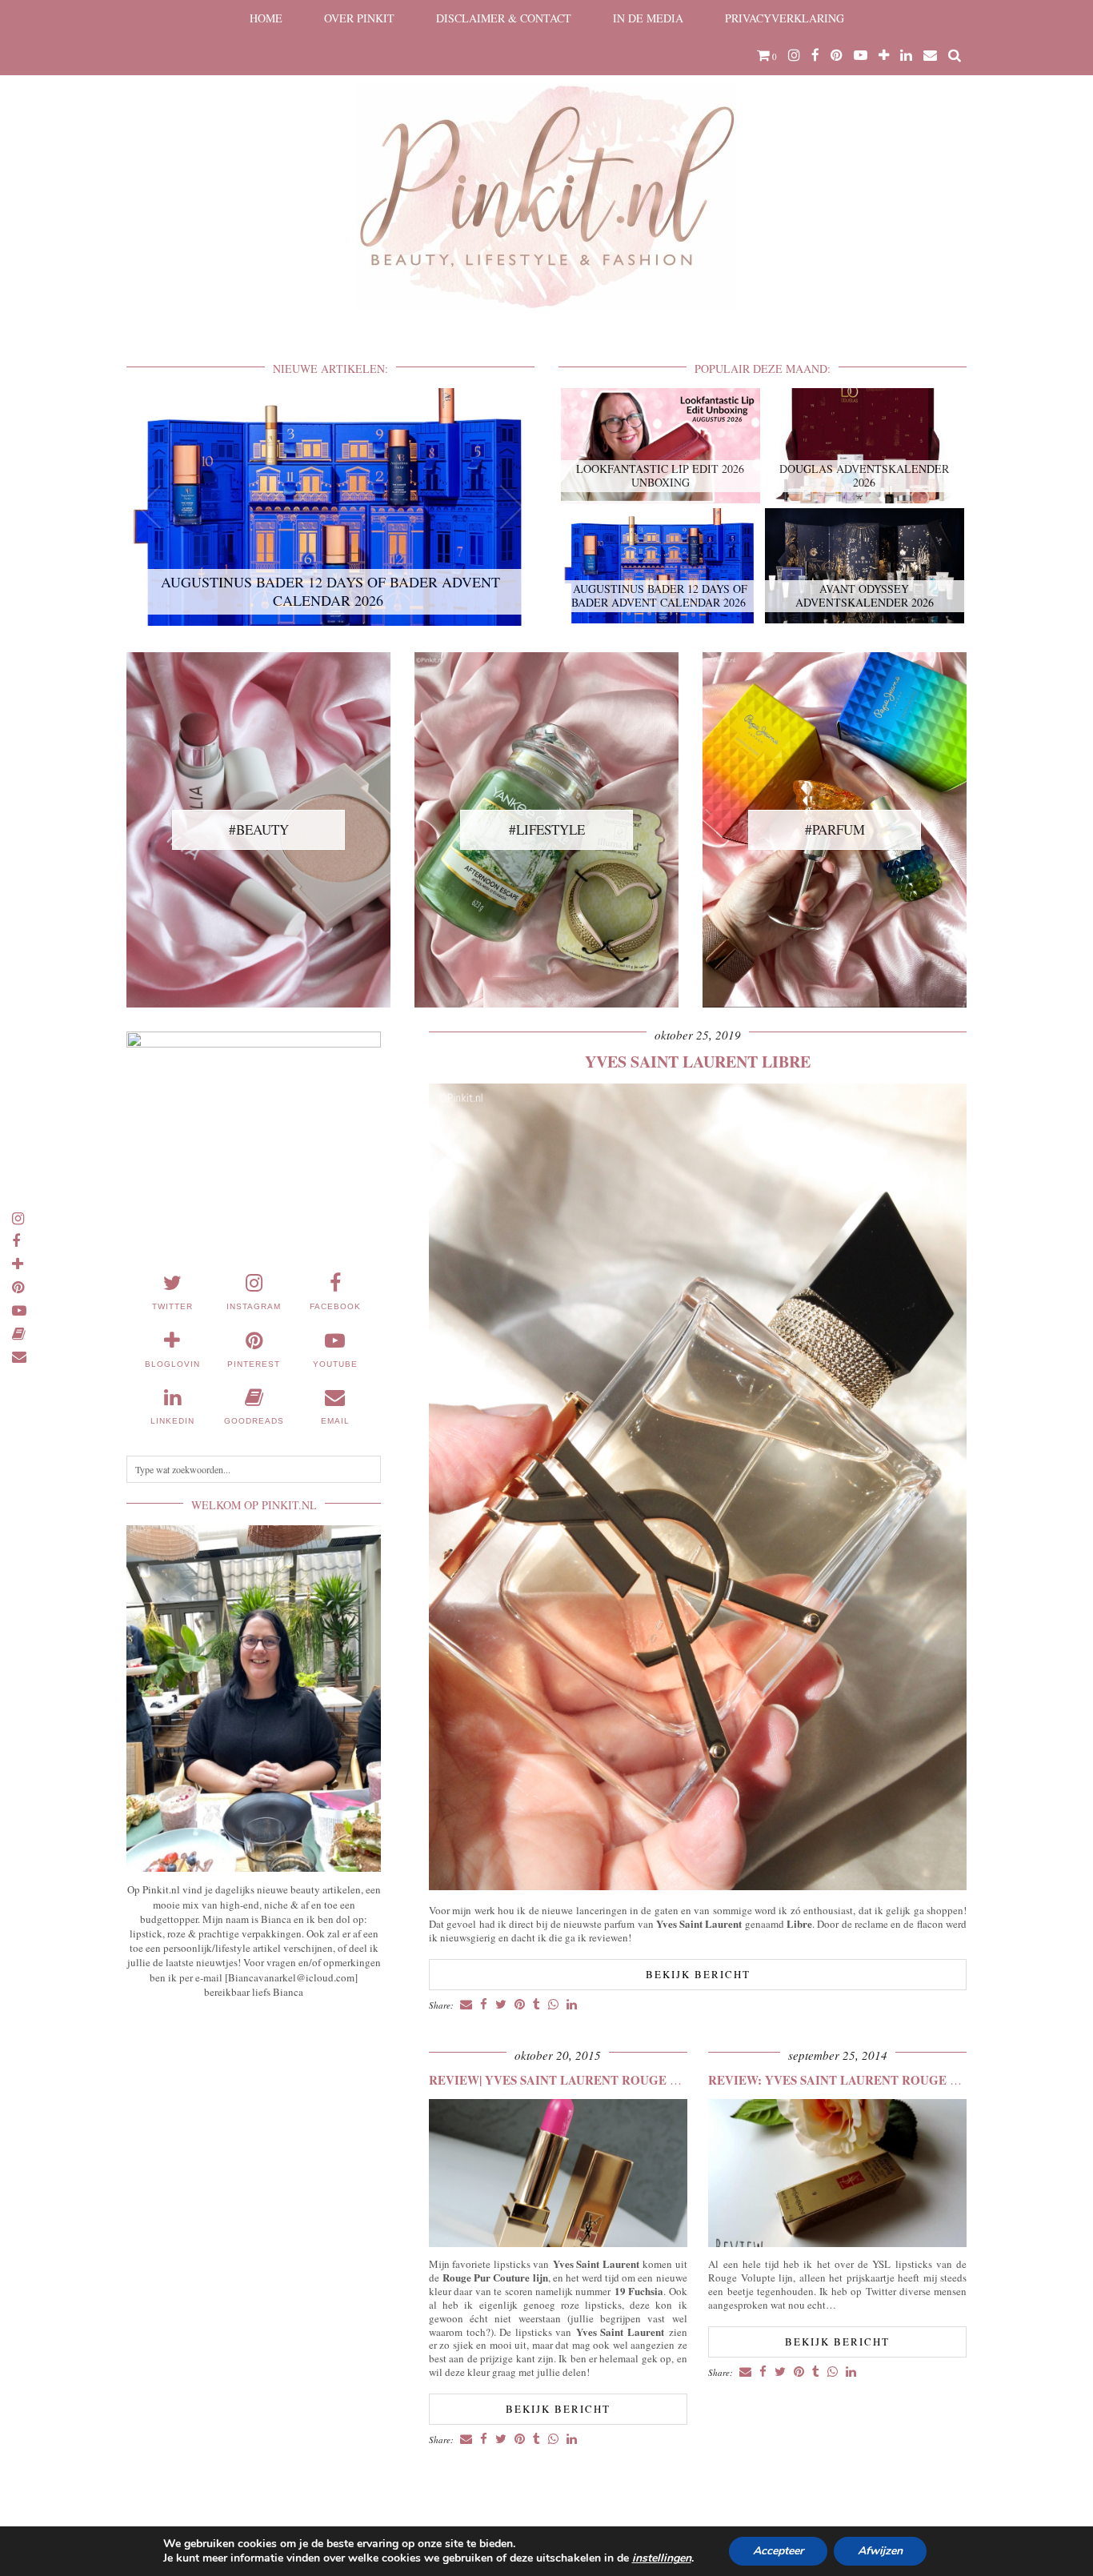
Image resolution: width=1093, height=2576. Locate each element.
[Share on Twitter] (501, 2005)
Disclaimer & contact (504, 18)
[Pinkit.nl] (546, 166)
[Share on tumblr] (536, 2005)
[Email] (930, 55)
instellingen (662, 2558)
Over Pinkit (359, 18)
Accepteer (778, 2551)
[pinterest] (837, 55)
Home (266, 18)
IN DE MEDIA (648, 18)
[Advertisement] (254, 2129)
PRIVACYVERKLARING (785, 18)
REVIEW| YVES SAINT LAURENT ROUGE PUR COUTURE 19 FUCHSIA (631, 2080)
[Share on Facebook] (484, 2005)
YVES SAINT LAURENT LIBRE (698, 1062)
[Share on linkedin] (572, 2005)
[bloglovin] (884, 55)
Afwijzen (880, 2551)
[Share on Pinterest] (520, 2005)
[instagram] (794, 55)
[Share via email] (466, 2005)
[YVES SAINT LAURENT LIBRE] (698, 1886)
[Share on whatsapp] (553, 2005)
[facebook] (815, 55)
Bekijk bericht (698, 1974)
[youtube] (861, 55)
